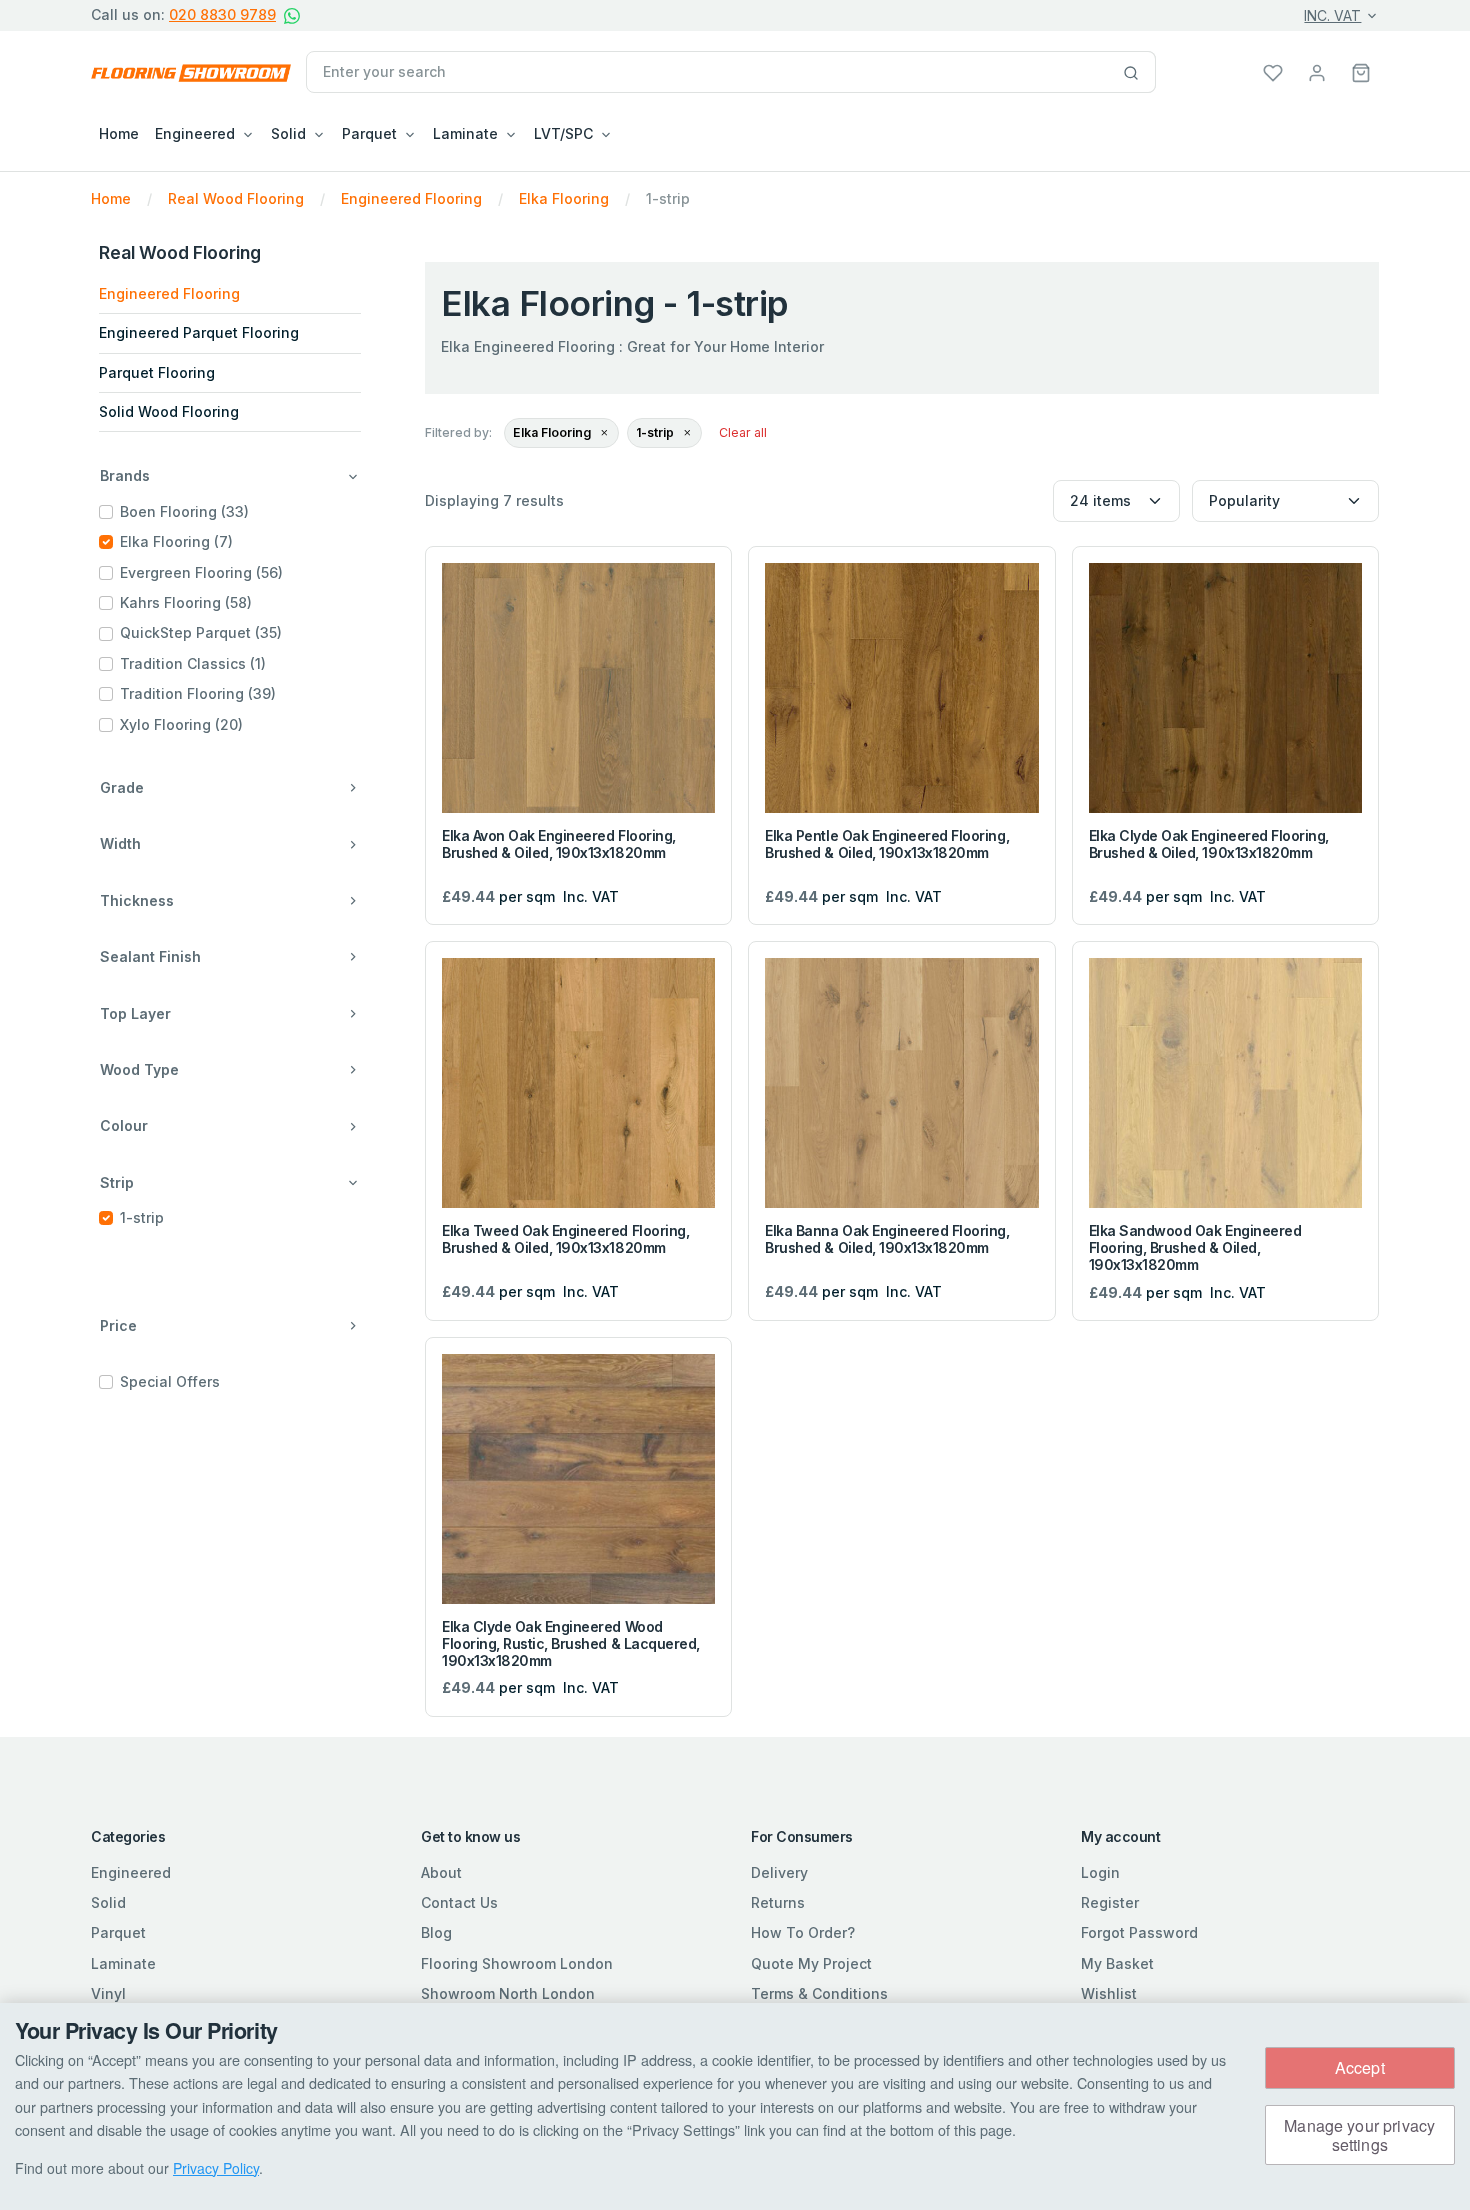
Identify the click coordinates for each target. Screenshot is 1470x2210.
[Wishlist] (1273, 71)
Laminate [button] (465, 133)
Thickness (137, 900)
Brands (125, 475)
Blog (436, 1932)
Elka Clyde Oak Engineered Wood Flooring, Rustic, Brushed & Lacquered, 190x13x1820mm (571, 1643)
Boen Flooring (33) (184, 511)
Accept (1360, 2067)
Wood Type (139, 1069)
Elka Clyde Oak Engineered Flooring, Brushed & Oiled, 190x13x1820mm (1209, 844)
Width (120, 843)
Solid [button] (288, 133)
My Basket (1117, 1963)
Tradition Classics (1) (193, 663)
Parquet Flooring (157, 372)
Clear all (743, 432)
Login (1100, 1872)
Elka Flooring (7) (176, 541)
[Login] (1317, 71)
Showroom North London (508, 1993)
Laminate (123, 1963)
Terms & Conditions (819, 1993)
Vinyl (108, 1993)
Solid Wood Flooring (169, 411)
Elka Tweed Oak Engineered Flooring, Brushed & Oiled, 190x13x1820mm (565, 1239)
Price (118, 1325)
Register (1110, 1902)
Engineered (131, 1872)
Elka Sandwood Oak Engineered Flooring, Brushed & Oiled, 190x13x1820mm (1195, 1247)
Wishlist (1109, 1993)
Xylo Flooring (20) (181, 724)
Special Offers (170, 1381)
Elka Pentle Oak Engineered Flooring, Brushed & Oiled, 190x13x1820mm (887, 844)
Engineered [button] (195, 133)
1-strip (142, 1217)
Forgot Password (1139, 1932)
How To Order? (803, 1932)
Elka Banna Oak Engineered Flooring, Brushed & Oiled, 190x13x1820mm (887, 1239)
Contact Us (459, 1902)
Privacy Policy (216, 2168)
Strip (117, 1182)
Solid (108, 1902)
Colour (124, 1125)
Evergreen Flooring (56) (201, 572)
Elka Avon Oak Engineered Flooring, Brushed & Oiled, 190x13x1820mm (559, 844)
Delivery (779, 1872)
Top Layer (135, 1013)
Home (119, 133)
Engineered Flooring (169, 293)
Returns (778, 1902)
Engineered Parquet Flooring (199, 332)
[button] (1361, 71)
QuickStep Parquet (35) (201, 632)
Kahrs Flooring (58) (186, 602)
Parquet (118, 1932)
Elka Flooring (553, 432)
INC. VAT (1332, 15)
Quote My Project (811, 1963)
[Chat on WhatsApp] (292, 15)
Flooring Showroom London (517, 1963)
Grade (122, 787)
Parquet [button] (369, 133)
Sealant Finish (150, 956)
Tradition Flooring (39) (198, 693)
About (441, 1872)
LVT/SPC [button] (563, 133)
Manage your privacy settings (1359, 2135)
